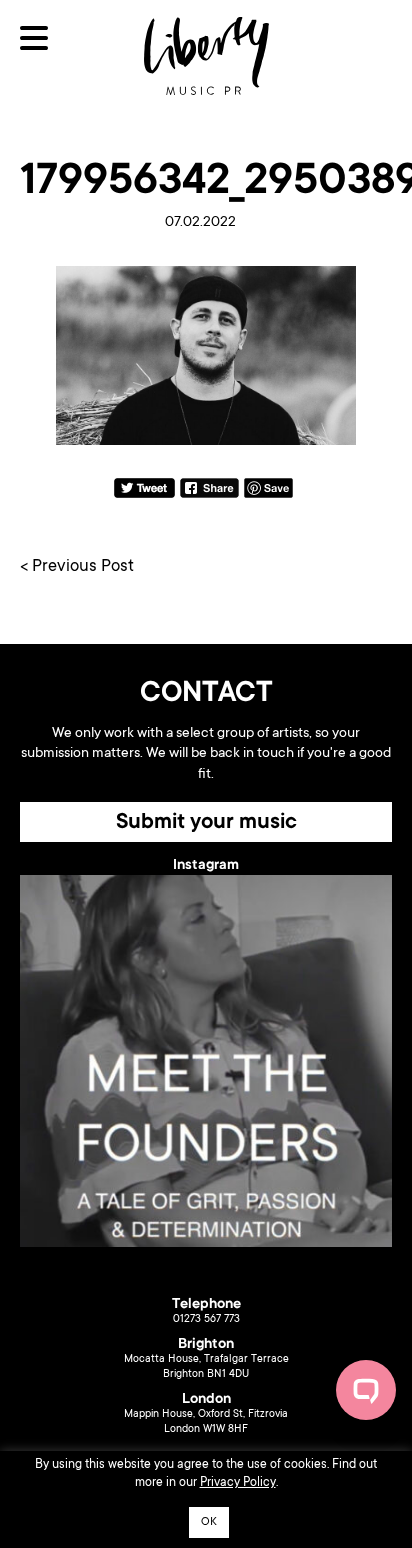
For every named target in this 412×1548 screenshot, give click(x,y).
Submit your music (206, 823)
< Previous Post (77, 567)
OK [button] (209, 1522)
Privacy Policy (238, 1483)
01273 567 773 (206, 1320)
